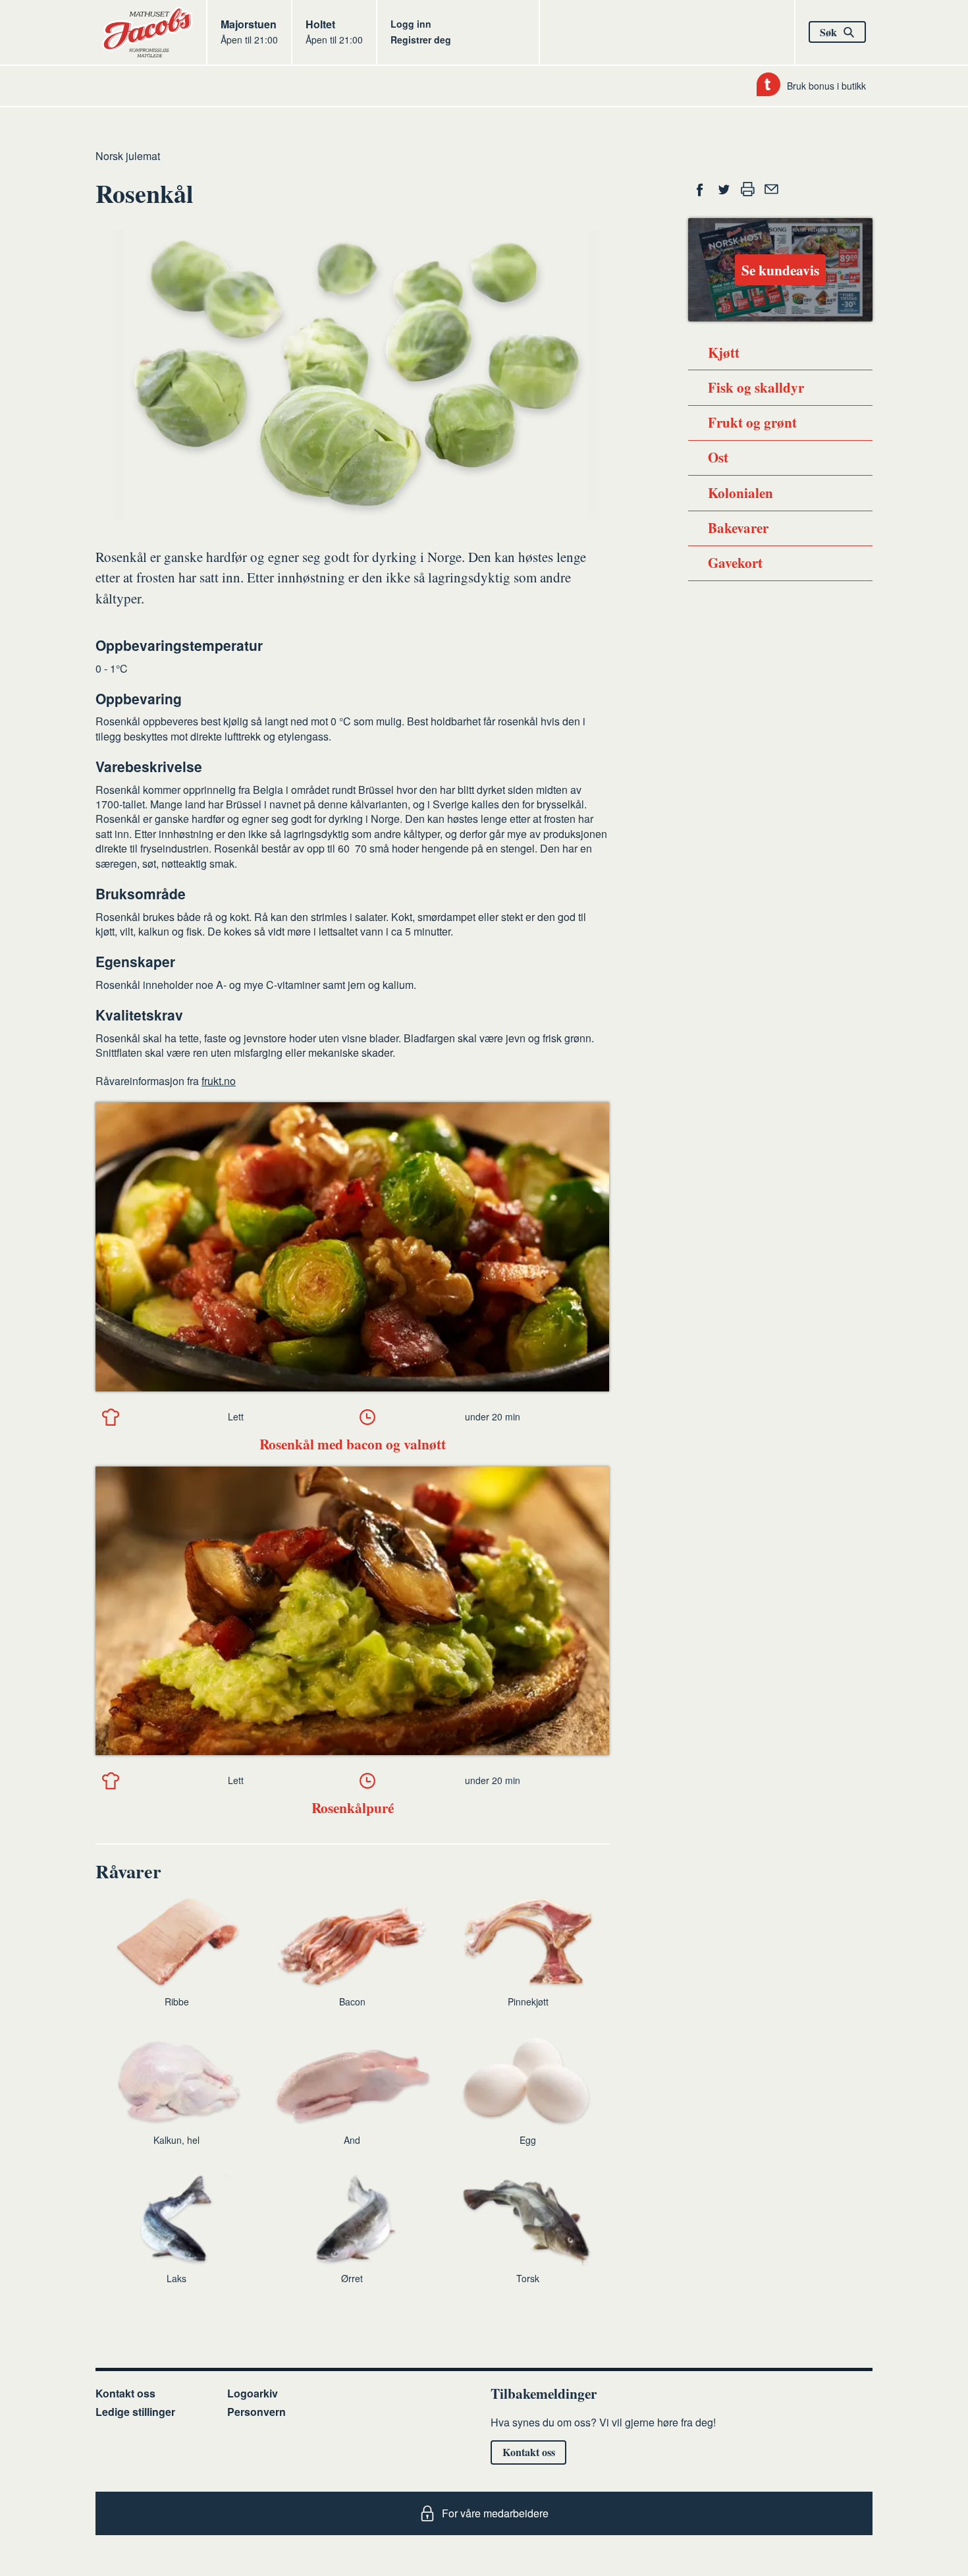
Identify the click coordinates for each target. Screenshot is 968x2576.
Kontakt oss (125, 2393)
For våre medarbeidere (495, 2513)
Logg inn (411, 24)
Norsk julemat (128, 156)
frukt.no (219, 1081)
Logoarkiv (253, 2393)
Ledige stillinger (135, 2412)
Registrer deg (421, 40)
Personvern (256, 2412)
